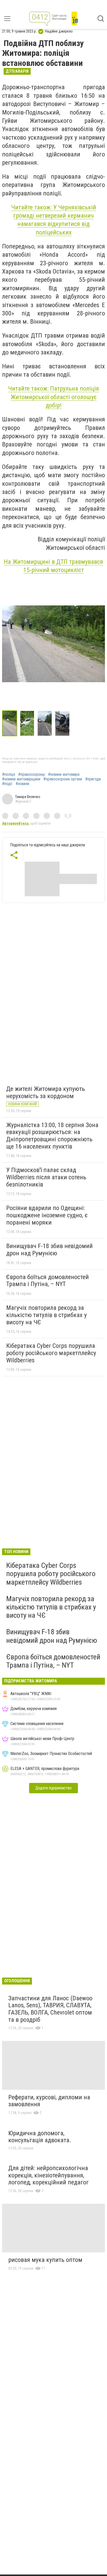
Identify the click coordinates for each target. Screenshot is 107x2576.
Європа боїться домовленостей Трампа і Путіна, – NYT (48, 1281)
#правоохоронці (32, 774)
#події (7, 784)
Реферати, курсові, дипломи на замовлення (49, 2101)
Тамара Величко (28, 797)
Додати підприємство (53, 1788)
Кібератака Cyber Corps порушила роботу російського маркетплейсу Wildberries (51, 1353)
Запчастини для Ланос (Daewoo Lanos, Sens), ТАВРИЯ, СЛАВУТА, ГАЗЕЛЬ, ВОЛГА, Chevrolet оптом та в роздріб (50, 2009)
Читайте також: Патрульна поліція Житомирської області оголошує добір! (53, 397)
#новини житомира (64, 774)
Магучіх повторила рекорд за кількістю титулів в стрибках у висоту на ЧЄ (46, 1315)
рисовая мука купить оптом (45, 2260)
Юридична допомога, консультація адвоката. (40, 2137)
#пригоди (93, 779)
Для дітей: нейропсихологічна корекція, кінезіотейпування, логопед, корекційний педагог (49, 2175)
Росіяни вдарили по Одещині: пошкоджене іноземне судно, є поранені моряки (47, 1215)
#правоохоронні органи (63, 779)
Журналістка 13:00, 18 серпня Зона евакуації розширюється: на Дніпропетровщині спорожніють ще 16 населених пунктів (52, 1136)
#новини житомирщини (21, 779)
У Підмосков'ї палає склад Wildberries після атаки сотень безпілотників (46, 1177)
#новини (22, 784)
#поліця (9, 774)
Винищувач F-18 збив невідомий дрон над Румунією (49, 1250)
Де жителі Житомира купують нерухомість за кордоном (46, 1092)
